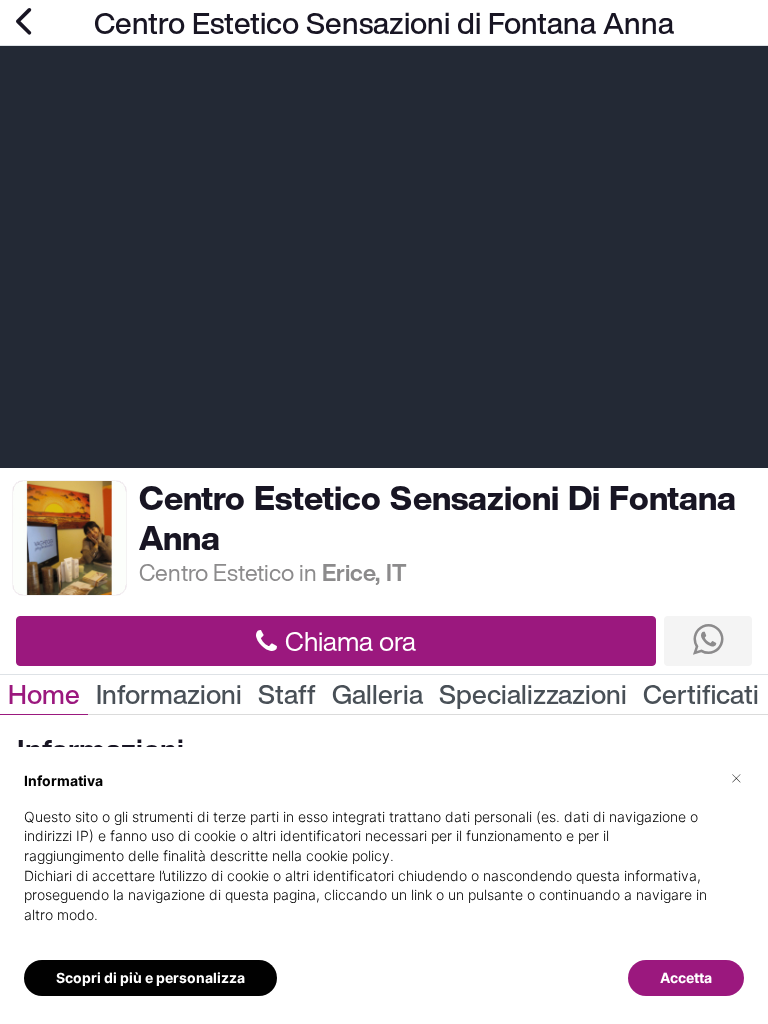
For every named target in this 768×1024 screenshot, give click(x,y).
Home (44, 694)
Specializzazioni (533, 694)
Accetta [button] (686, 977)
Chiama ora (350, 641)
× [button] (736, 777)
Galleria (377, 694)
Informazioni (169, 694)
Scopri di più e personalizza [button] (150, 977)
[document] (384, 863)
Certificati (701, 694)
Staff (287, 694)
